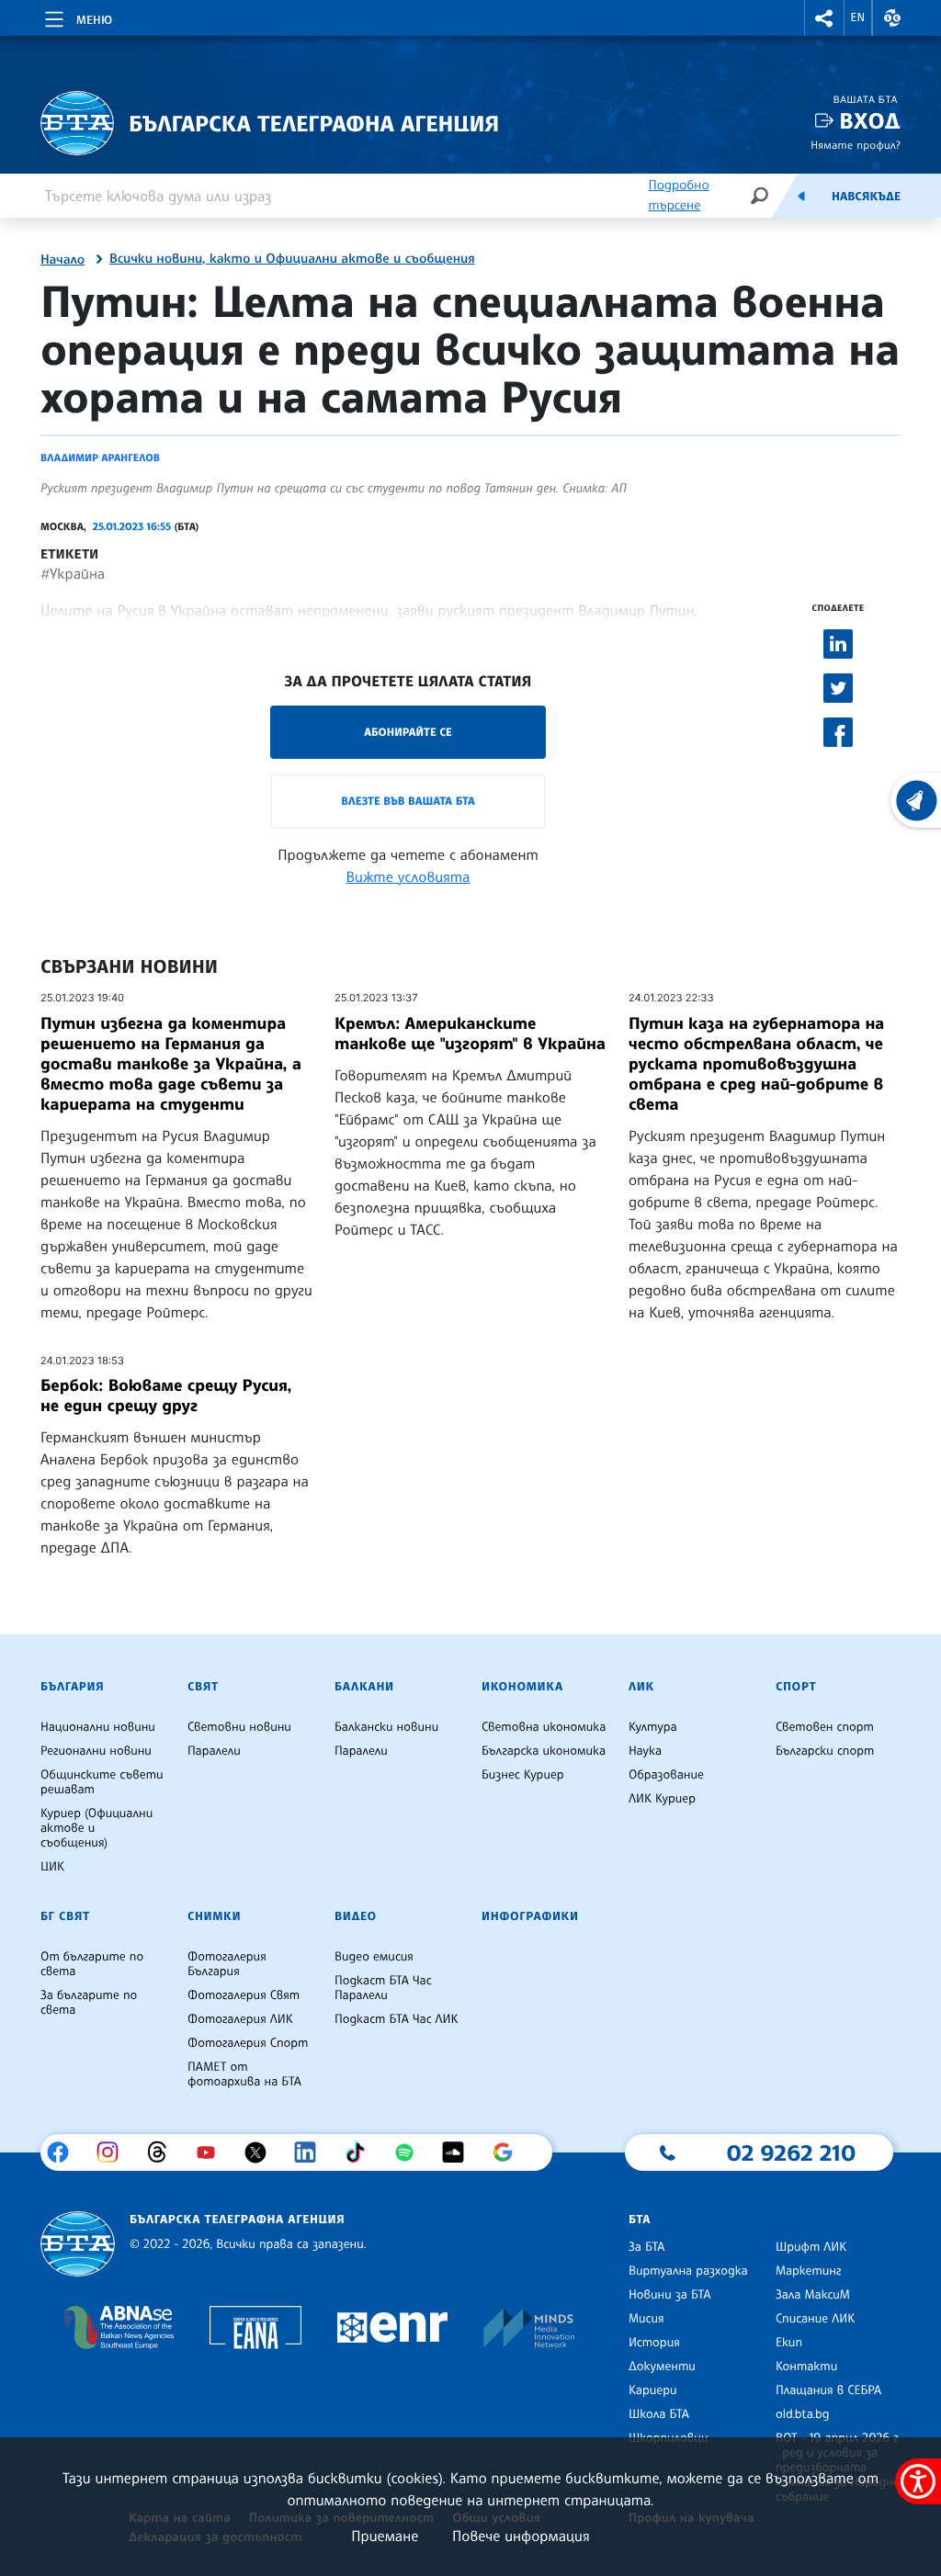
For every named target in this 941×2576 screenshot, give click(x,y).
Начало (62, 260)
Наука (645, 1751)
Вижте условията (408, 876)
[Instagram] (114, 2152)
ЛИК (641, 1687)
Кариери (653, 2390)
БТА (640, 2220)
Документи (662, 2367)
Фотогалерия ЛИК (240, 2019)
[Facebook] (65, 2152)
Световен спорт (825, 1727)
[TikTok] (362, 2152)
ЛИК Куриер (662, 1799)
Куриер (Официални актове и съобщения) (96, 1828)
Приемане (385, 2536)
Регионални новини (96, 1751)
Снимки (214, 1916)
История (654, 2343)
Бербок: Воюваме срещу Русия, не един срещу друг (166, 1395)
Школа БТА (659, 2414)
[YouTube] (213, 2152)
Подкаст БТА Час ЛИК (397, 2019)
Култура (653, 1727)
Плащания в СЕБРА (828, 2390)
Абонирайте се (408, 732)
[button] (824, 18)
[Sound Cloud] (460, 2152)
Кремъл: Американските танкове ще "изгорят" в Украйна (470, 1034)
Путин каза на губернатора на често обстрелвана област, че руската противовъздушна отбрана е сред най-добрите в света (756, 1064)
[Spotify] (411, 2152)
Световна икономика (544, 1727)
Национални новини (98, 1727)
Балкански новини (386, 1727)
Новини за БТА (670, 2295)
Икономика (522, 1687)
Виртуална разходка (688, 2271)
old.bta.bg (803, 2414)
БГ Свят (65, 1916)
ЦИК (52, 1867)
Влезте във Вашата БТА (408, 801)
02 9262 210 (791, 2152)
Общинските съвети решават (102, 1782)
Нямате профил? (856, 145)
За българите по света (89, 2003)
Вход (870, 121)
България (72, 1687)
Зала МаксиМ (813, 2295)
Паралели (214, 1751)
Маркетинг (808, 2271)
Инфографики (530, 1916)
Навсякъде (866, 197)
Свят (203, 1687)
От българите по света (92, 1964)
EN (858, 17)
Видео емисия (374, 1957)
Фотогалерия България (227, 1964)
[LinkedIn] (312, 2152)
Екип (789, 2343)
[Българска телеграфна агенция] (78, 2244)
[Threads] (164, 2152)
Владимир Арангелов (100, 458)
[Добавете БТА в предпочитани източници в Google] (510, 2152)
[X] (262, 2152)
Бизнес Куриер (523, 1775)
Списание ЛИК (815, 2319)
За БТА (646, 2247)
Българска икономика (544, 1751)
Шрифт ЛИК (811, 2247)
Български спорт (825, 1751)
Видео (356, 1916)
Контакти (806, 2367)
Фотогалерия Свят (244, 1995)
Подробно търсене (678, 195)
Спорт (796, 1687)
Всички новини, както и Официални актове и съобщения (292, 259)
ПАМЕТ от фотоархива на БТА (244, 2074)
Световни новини (239, 1727)
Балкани (364, 1687)
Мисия (646, 2319)
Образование (666, 1775)
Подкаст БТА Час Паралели (383, 1988)
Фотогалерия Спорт (248, 2043)
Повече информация (521, 2536)
